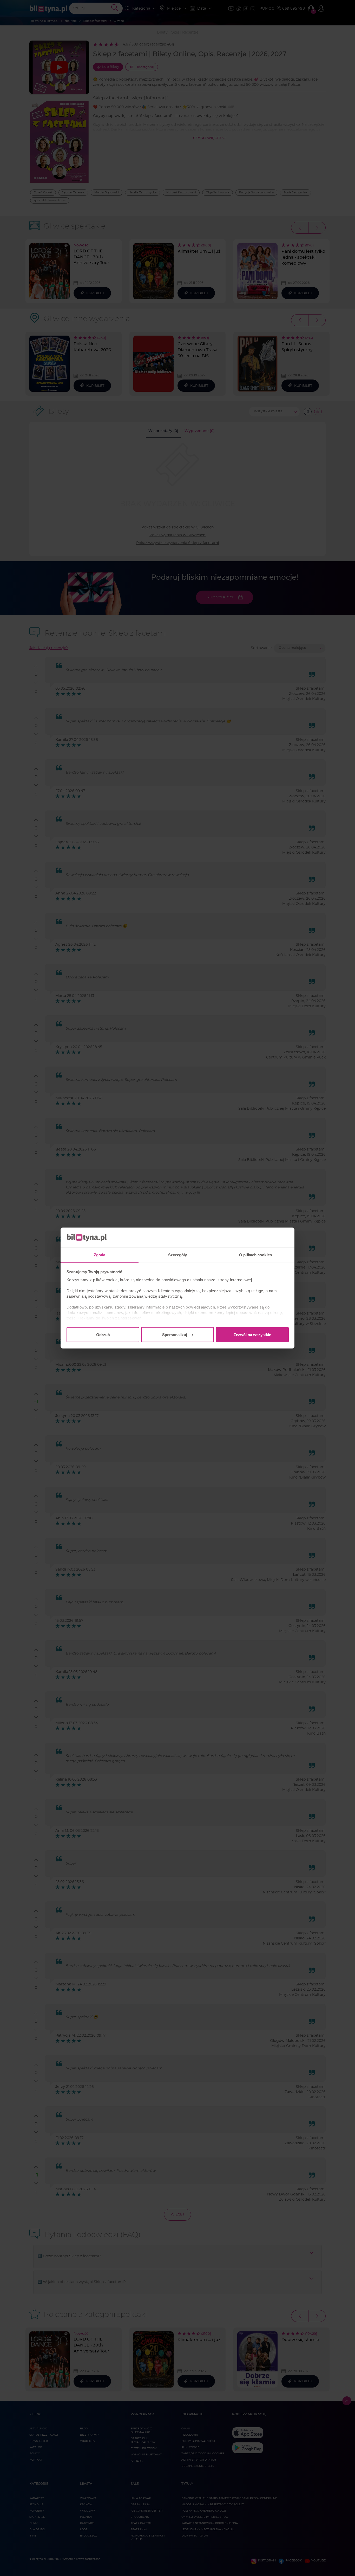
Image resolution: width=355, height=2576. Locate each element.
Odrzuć (103, 1335)
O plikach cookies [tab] (255, 1255)
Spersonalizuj (175, 1335)
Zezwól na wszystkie (252, 1335)
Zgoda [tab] (100, 1255)
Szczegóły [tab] (178, 1255)
